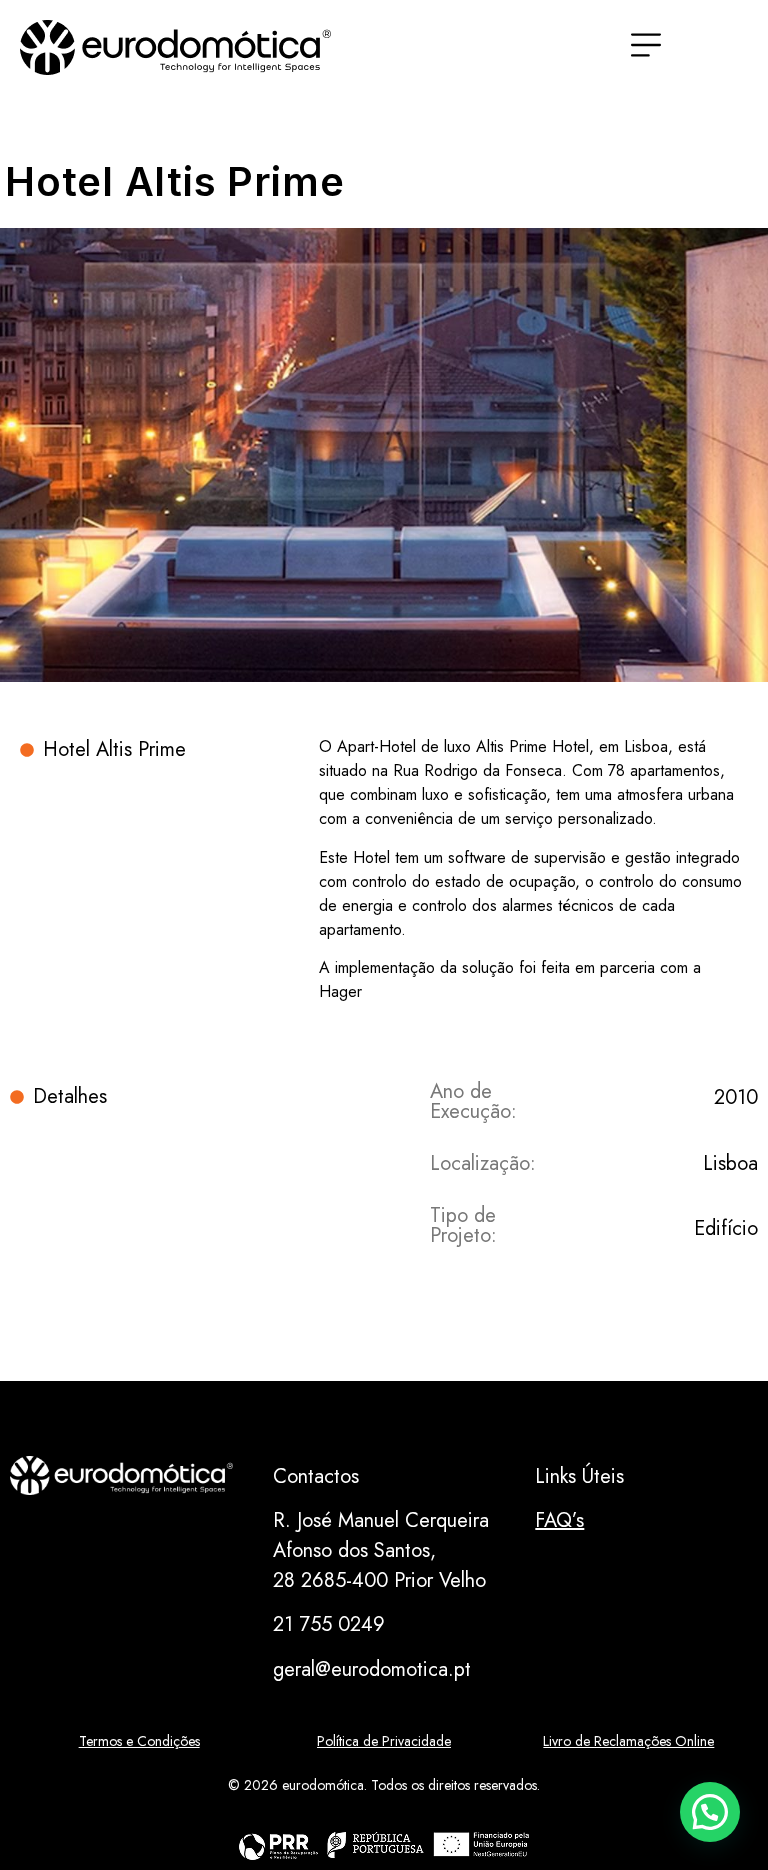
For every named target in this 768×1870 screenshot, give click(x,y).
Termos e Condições (139, 1741)
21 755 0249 (329, 1624)
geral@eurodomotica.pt (372, 1669)
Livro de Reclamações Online (628, 1741)
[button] (710, 1812)
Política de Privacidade (384, 1741)
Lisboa (730, 1163)
